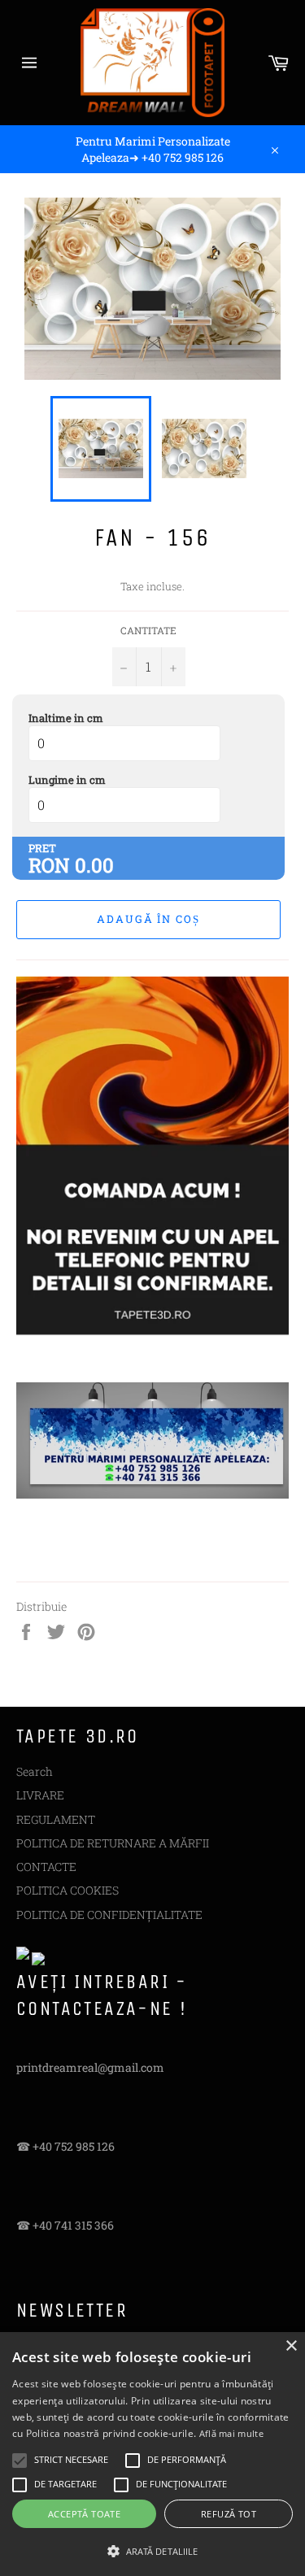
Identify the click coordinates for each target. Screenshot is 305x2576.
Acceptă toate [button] (84, 2514)
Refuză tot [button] (229, 2514)
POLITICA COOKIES (68, 1890)
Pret (42, 848)
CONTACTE (46, 1867)
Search (35, 1771)
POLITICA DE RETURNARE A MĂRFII (113, 1843)
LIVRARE (40, 1795)
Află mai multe (231, 2433)
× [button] (291, 2346)
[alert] (152, 2454)
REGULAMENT (56, 1819)
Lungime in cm (67, 780)
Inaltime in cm (66, 718)
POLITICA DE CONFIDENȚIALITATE (109, 1915)
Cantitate (148, 630)
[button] (152, 2550)
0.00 (94, 865)
